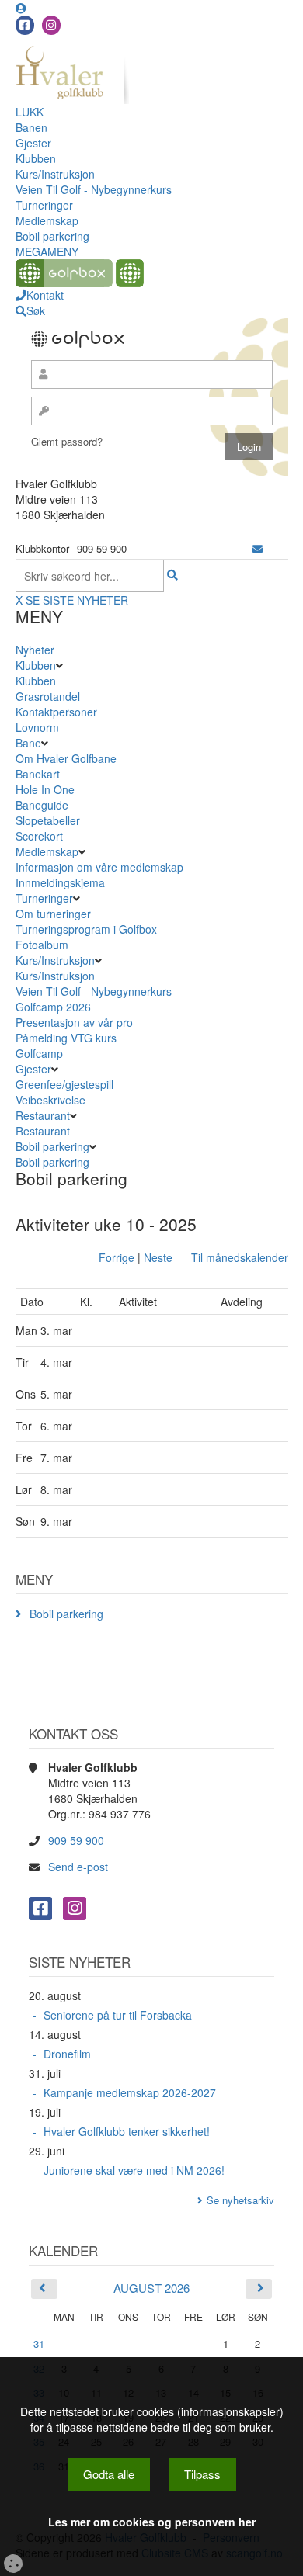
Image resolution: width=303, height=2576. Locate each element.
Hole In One (45, 789)
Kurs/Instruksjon (55, 174)
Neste (158, 1257)
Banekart (38, 774)
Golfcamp (39, 1053)
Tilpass (202, 2474)
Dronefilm (67, 2054)
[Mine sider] (21, 8)
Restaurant (43, 1115)
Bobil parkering (52, 236)
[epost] (258, 548)
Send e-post (78, 1867)
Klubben (36, 158)
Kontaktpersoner (56, 712)
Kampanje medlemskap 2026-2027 (130, 2092)
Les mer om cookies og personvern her (152, 2522)
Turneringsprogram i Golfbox (86, 929)
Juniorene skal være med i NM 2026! (134, 2170)
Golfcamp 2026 (53, 1007)
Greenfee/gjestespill (64, 1084)
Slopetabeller (48, 820)
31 (39, 2344)
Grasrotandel (48, 696)
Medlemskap (47, 220)
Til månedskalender (240, 1257)
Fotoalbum (42, 945)
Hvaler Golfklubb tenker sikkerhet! (127, 2131)
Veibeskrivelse (50, 1100)
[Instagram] (51, 25)
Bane (28, 743)
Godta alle (109, 2474)
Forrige (117, 1257)
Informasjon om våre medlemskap (99, 867)
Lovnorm (37, 727)
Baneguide (42, 805)
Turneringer (44, 205)
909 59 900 (76, 1840)
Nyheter (35, 650)
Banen (31, 127)
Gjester (33, 143)
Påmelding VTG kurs (66, 1038)
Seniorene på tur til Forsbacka (118, 2015)
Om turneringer (53, 914)
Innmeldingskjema (60, 882)
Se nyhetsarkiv (240, 2200)
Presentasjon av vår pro (74, 1022)
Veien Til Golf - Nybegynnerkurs (94, 189)
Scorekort (39, 836)
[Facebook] (25, 25)
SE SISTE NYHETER (77, 600)
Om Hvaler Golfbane (66, 758)
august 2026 (151, 2288)
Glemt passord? (67, 441)
